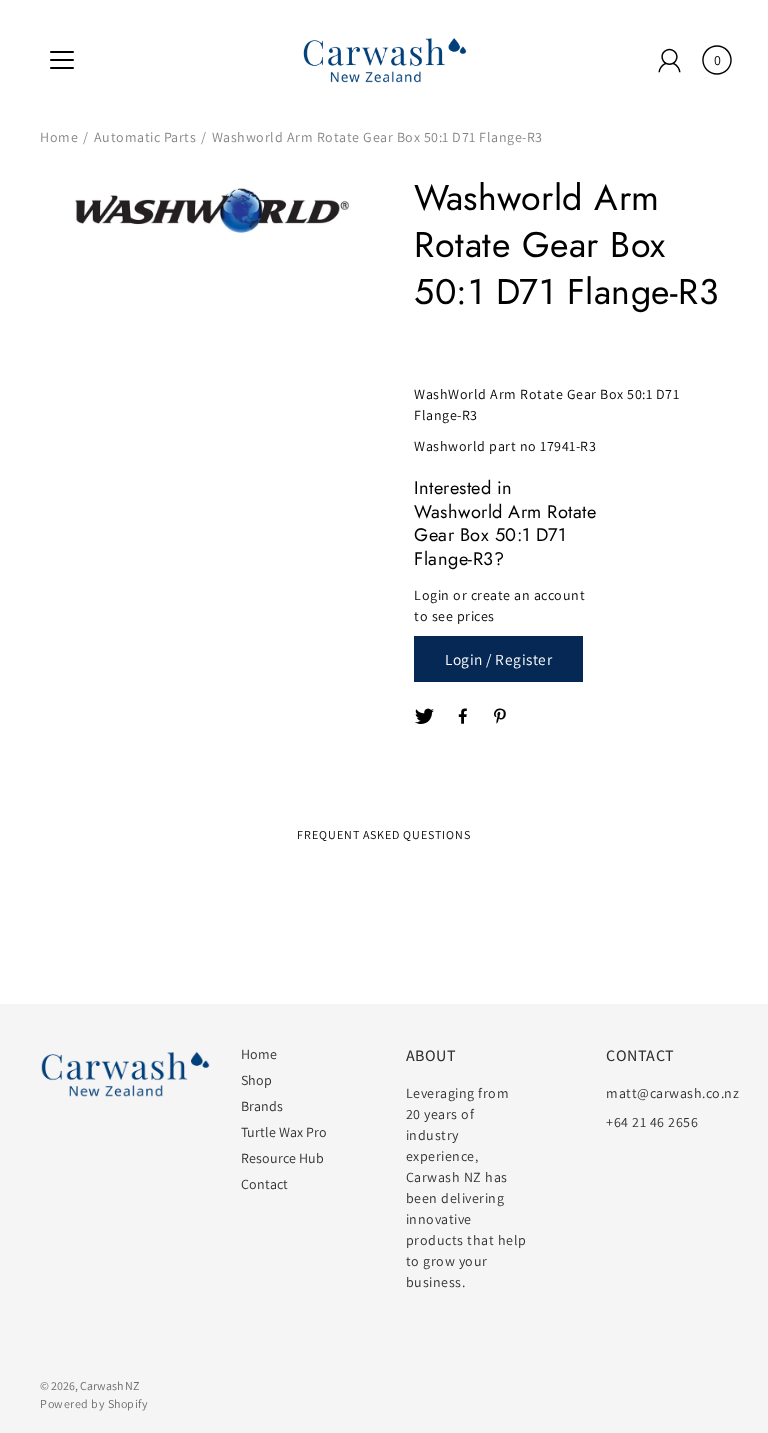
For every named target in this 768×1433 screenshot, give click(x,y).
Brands (262, 1106)
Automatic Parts (145, 137)
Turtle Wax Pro (284, 1132)
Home (59, 137)
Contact (264, 1184)
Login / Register (498, 659)
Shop (256, 1080)
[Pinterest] (502, 717)
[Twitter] (425, 717)
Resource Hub (282, 1158)
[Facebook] (464, 717)
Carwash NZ (109, 1385)
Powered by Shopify (94, 1403)
